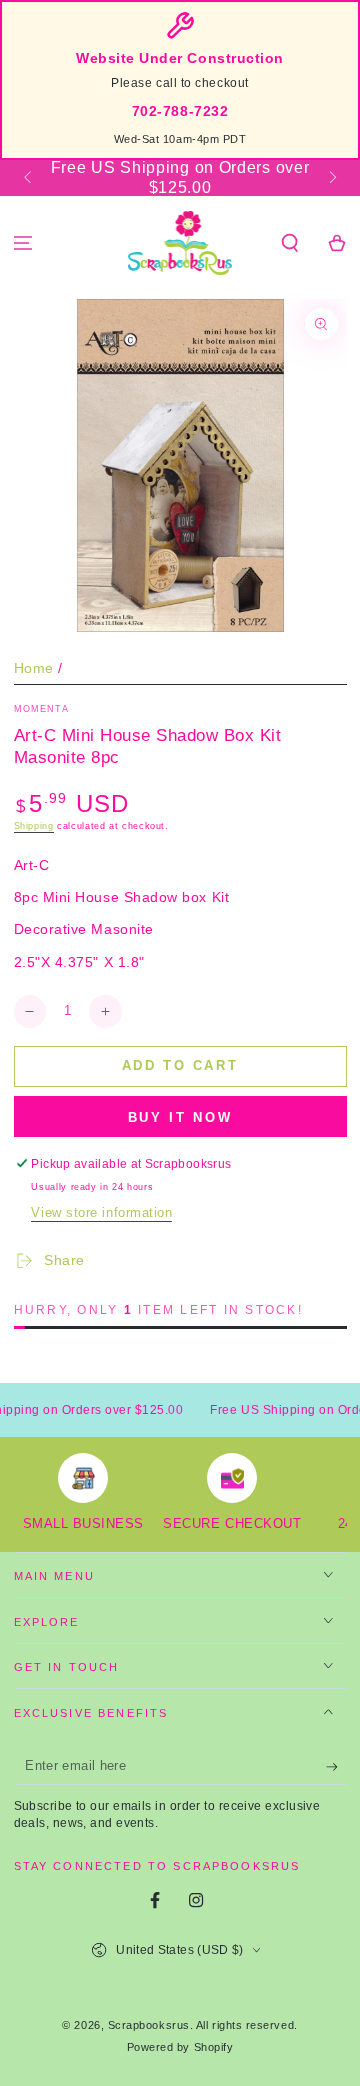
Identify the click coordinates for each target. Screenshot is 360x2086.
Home (34, 668)
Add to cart (180, 1065)
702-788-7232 (180, 111)
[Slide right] (331, 178)
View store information (101, 1213)
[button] (289, 243)
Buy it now (180, 1117)
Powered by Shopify (180, 2047)
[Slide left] (29, 178)
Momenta (41, 709)
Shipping (34, 826)
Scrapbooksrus (149, 2025)
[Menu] (23, 243)
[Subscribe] (336, 1767)
